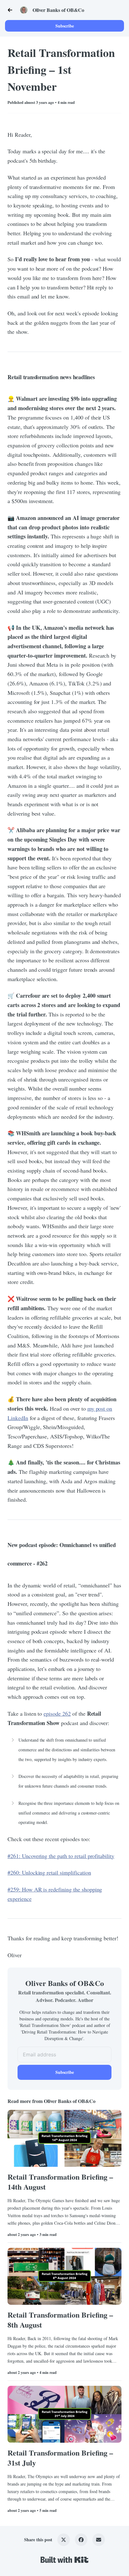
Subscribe (65, 26)
